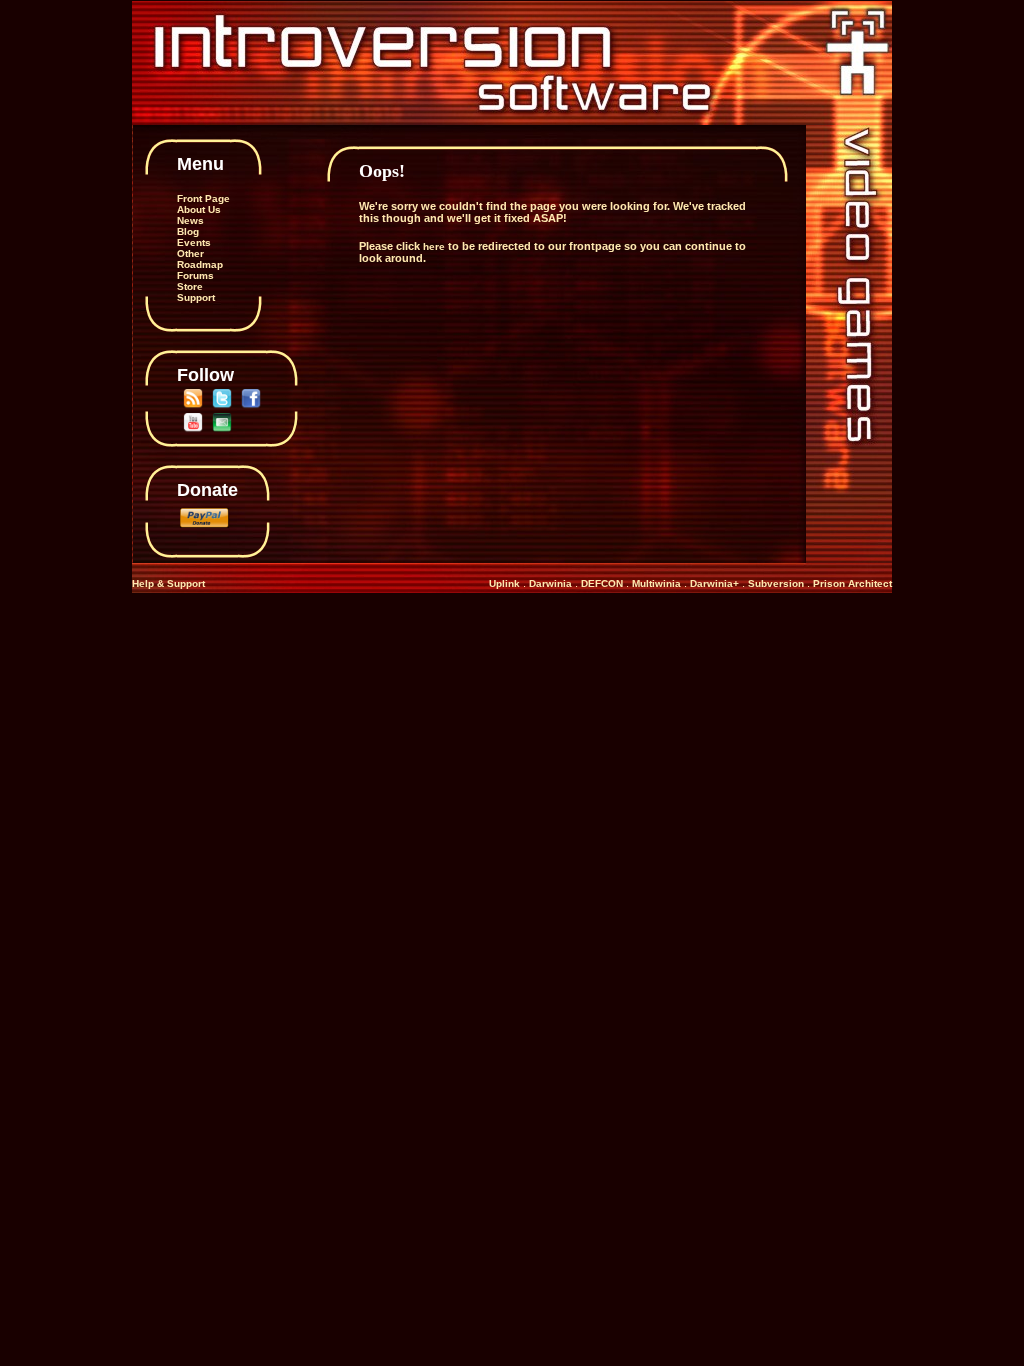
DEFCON (602, 583)
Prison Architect (852, 583)
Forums (195, 275)
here (434, 246)
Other (190, 253)
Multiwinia (656, 583)
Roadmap (200, 264)
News (190, 220)
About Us (199, 209)
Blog (188, 231)
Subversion (777, 583)
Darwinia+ (714, 583)
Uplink (504, 583)
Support (196, 297)
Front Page (203, 198)
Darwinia (550, 583)
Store (190, 286)
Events (194, 242)
